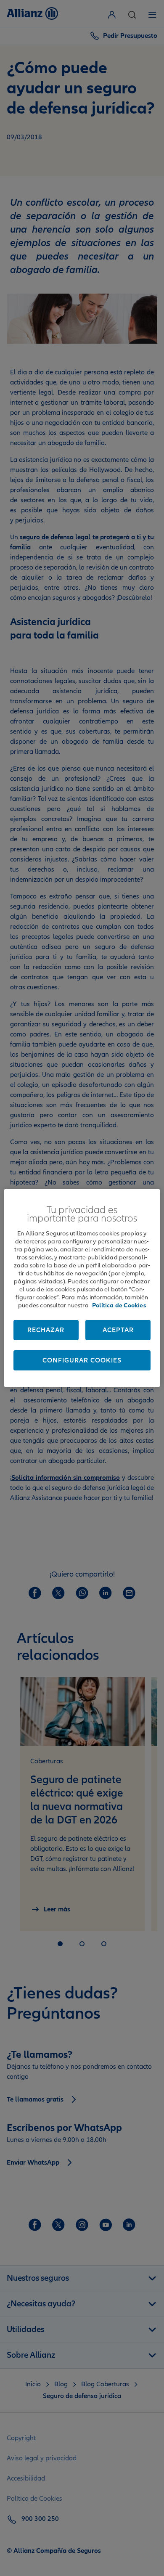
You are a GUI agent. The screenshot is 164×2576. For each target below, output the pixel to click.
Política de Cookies (119, 1305)
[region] (82, 1288)
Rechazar (46, 1330)
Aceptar (118, 1330)
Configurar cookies (82, 1360)
